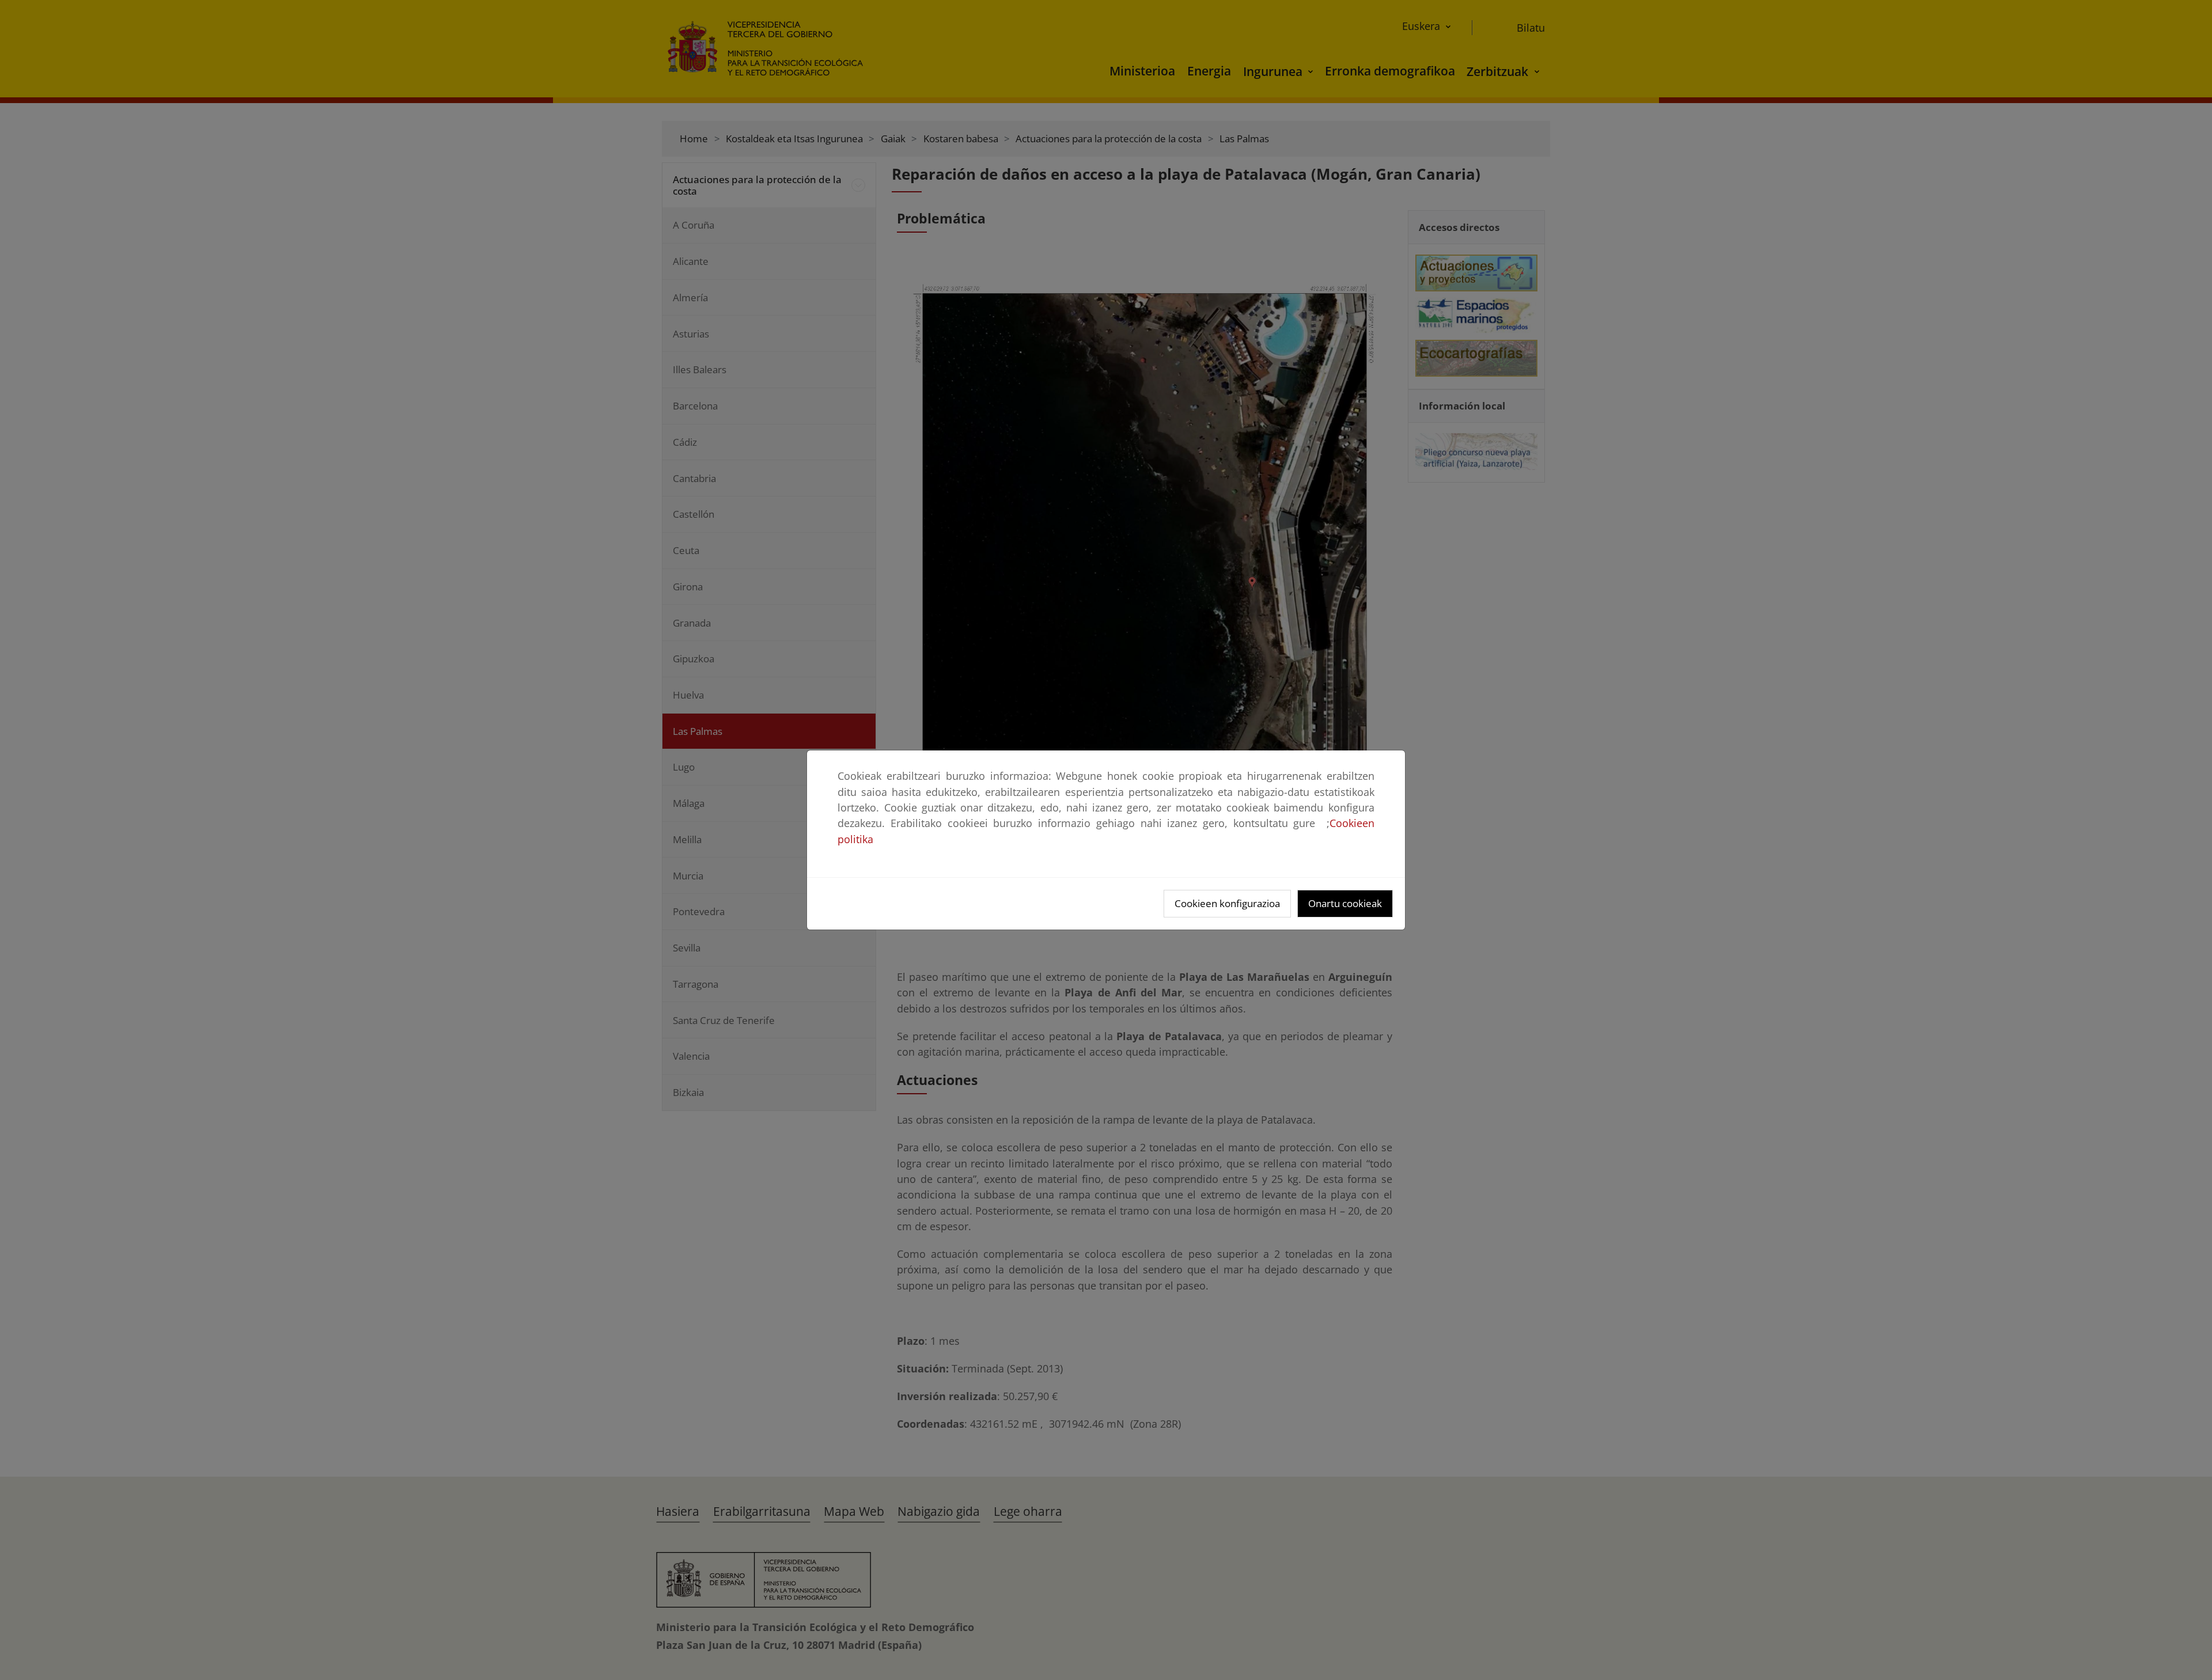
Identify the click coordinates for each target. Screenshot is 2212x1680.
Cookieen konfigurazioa (1227, 903)
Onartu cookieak (1345, 903)
